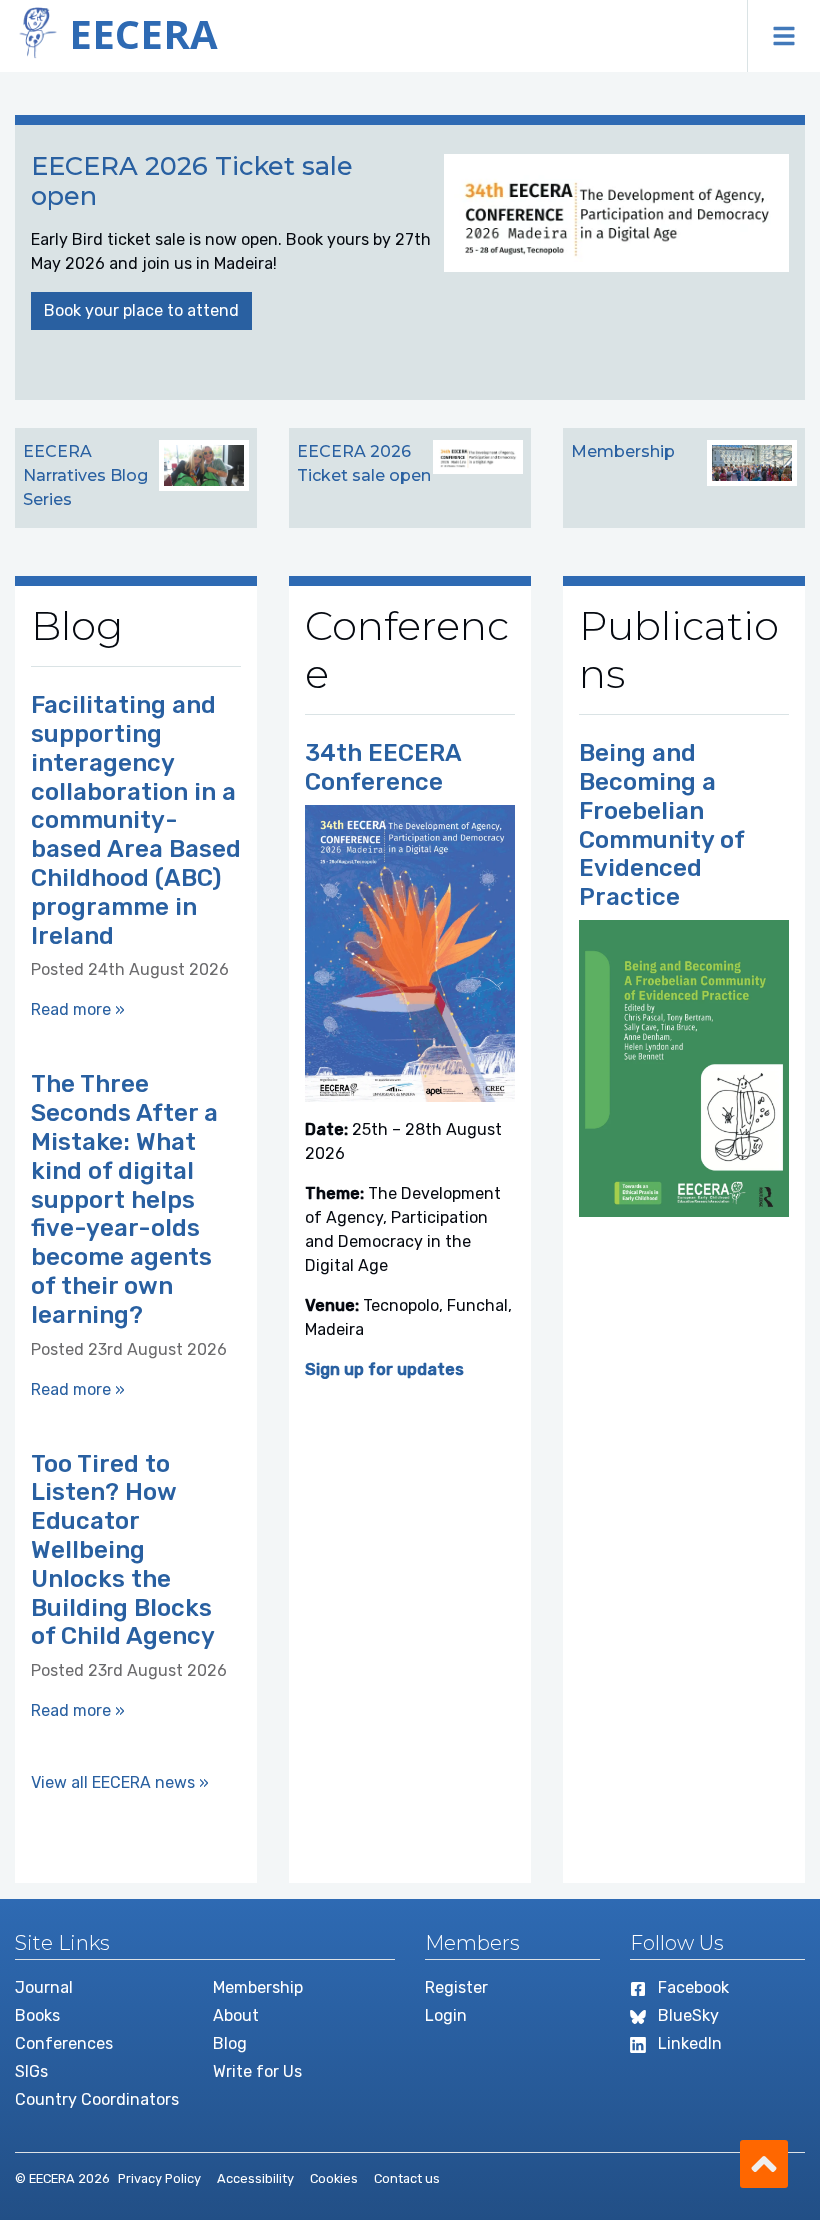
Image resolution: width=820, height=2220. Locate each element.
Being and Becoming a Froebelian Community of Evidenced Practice (661, 825)
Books (37, 2015)
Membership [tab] (623, 451)
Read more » (78, 1009)
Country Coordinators (97, 2099)
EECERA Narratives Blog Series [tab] (85, 475)
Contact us (407, 2178)
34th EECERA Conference (383, 767)
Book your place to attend (141, 310)
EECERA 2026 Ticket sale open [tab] (364, 463)
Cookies (334, 2178)
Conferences (64, 2043)
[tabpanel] (410, 262)
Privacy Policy (159, 2178)
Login (446, 2015)
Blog (230, 2043)
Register (456, 1987)
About (236, 2015)
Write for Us (257, 2071)
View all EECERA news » (120, 1782)
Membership (258, 1987)
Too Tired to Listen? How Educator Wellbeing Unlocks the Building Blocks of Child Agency (123, 1550)
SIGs (31, 2071)
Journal (44, 1987)
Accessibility (255, 2178)
